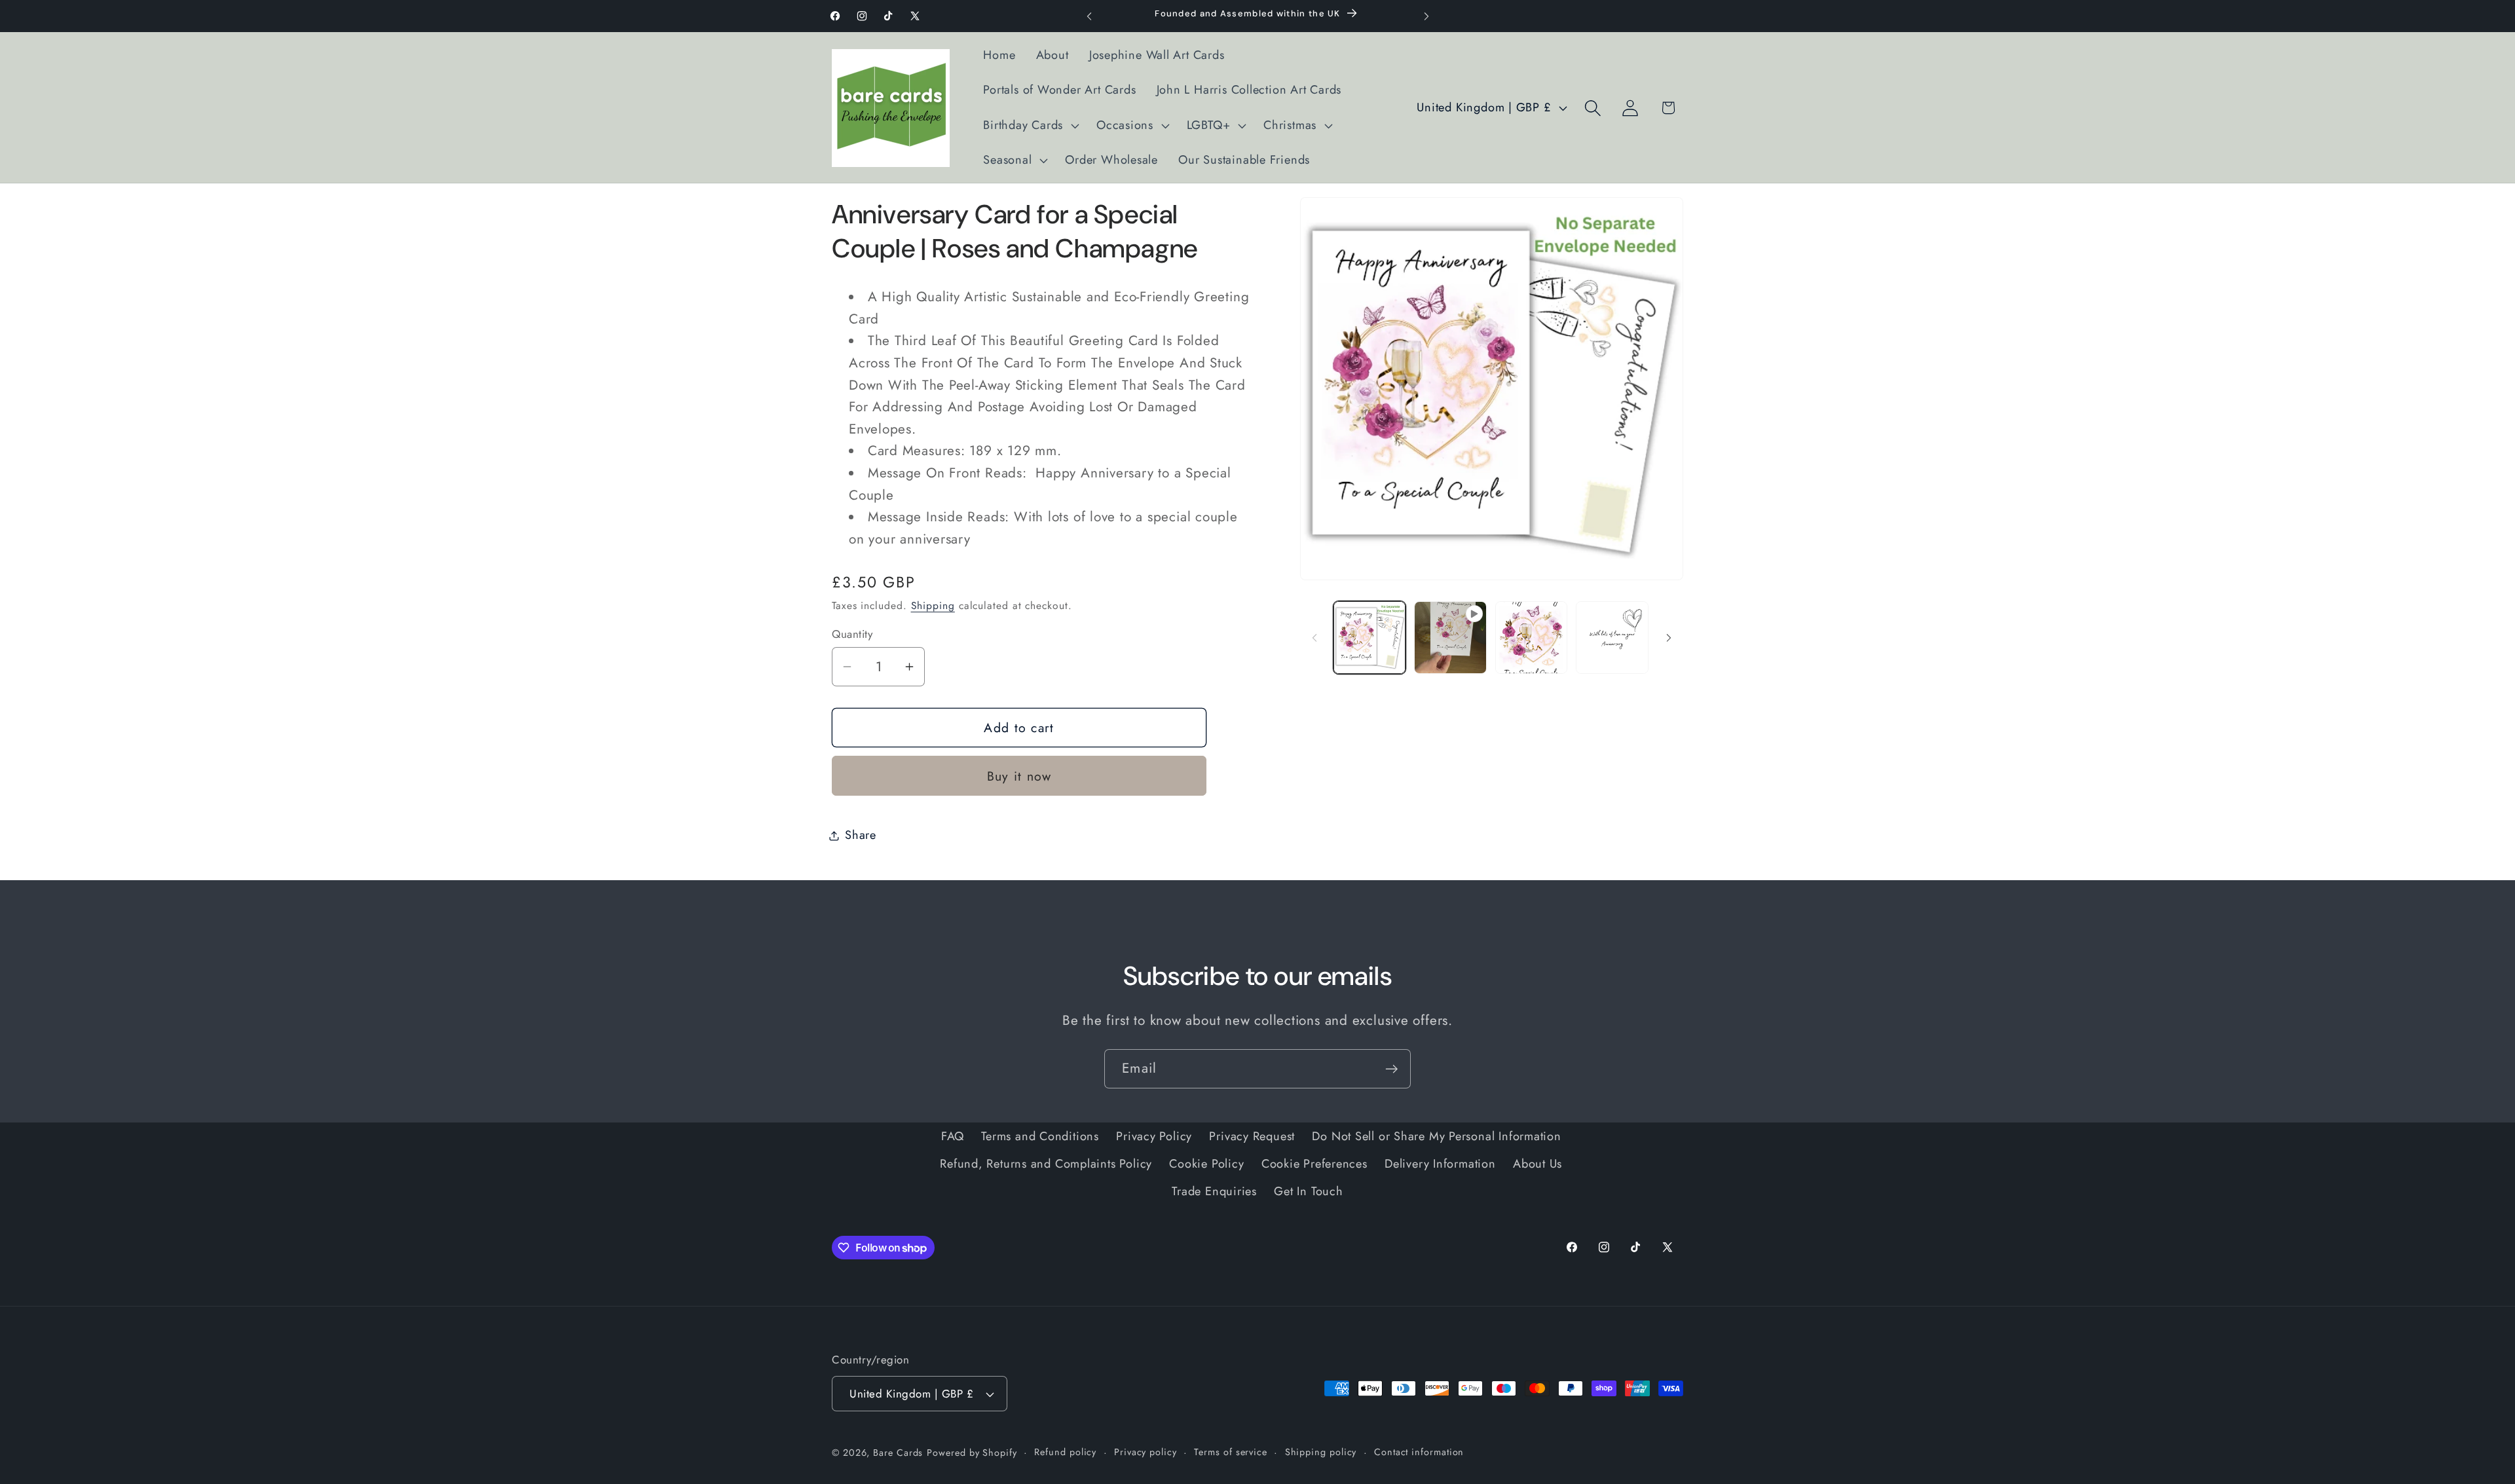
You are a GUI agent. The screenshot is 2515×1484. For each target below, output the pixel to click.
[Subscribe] (1391, 1069)
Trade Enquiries (1214, 1191)
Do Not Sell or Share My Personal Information (1436, 1136)
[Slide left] (1314, 638)
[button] (1030, 126)
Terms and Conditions (1040, 1136)
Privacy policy (1146, 1452)
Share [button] (861, 835)
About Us (1537, 1164)
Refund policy (1065, 1452)
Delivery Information (1440, 1164)
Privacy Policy (1154, 1136)
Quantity (852, 634)
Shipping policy (1321, 1452)
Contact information (1419, 1452)
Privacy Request (1252, 1136)
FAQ (953, 1136)
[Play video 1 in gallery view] (1450, 638)
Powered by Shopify (972, 1453)
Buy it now (1019, 776)
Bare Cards (898, 1453)
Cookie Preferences (1314, 1164)
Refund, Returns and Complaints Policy (1046, 1164)
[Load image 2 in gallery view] (1532, 638)
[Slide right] (1669, 638)
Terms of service (1231, 1452)
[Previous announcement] (1089, 16)
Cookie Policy (1206, 1164)
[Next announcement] (1426, 16)
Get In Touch (1308, 1191)
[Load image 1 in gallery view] (1370, 638)
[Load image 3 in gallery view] (1612, 638)
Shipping (933, 605)
